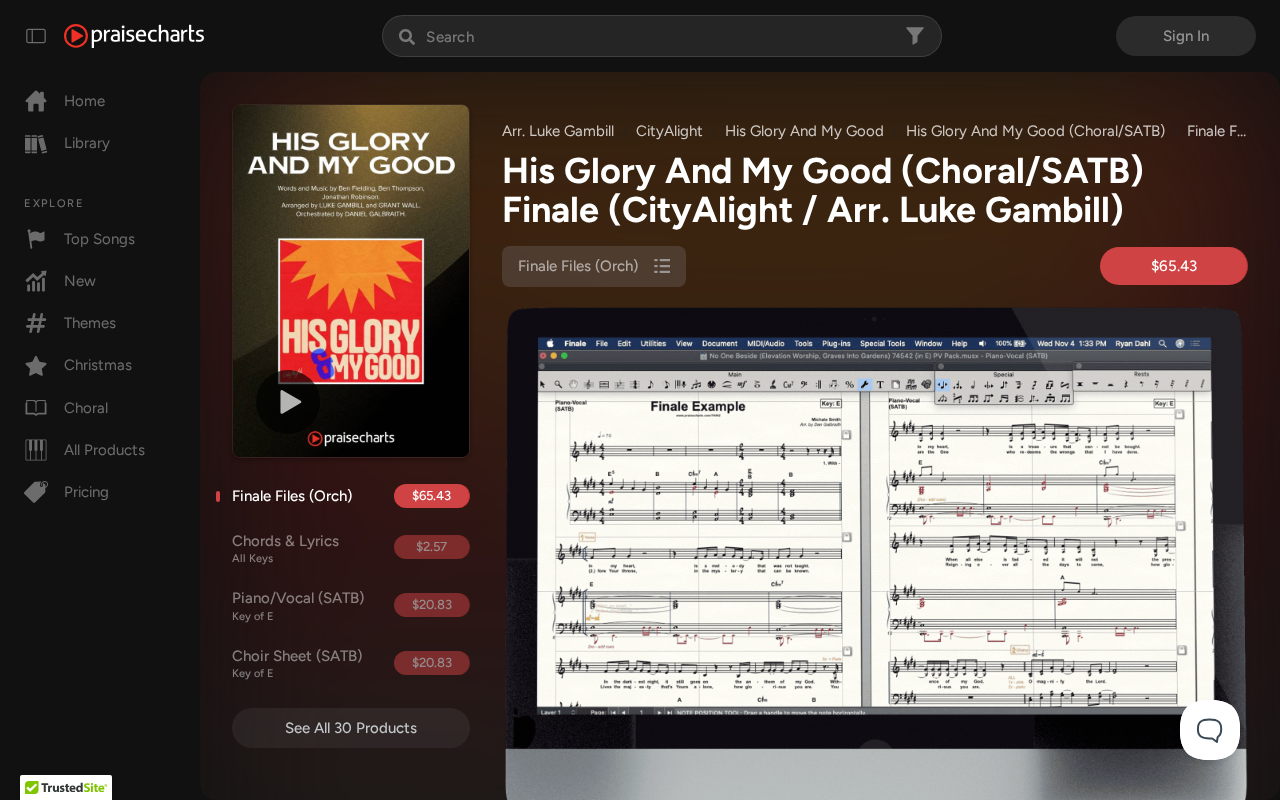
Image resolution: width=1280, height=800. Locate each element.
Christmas (98, 365)
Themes (90, 323)
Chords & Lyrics (285, 549)
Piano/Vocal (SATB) (298, 606)
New (80, 281)
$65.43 (431, 495)
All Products (104, 450)
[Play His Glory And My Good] (288, 402)
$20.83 (432, 604)
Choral (86, 408)
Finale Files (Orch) (292, 496)
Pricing (86, 492)
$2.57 (431, 546)
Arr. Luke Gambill (558, 131)
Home (84, 101)
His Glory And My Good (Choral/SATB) (1035, 131)
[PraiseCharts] (134, 36)
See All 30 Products (351, 728)
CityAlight (669, 131)
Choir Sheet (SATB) (297, 664)
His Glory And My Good (804, 131)
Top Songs (99, 239)
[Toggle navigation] (36, 36)
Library (87, 143)
